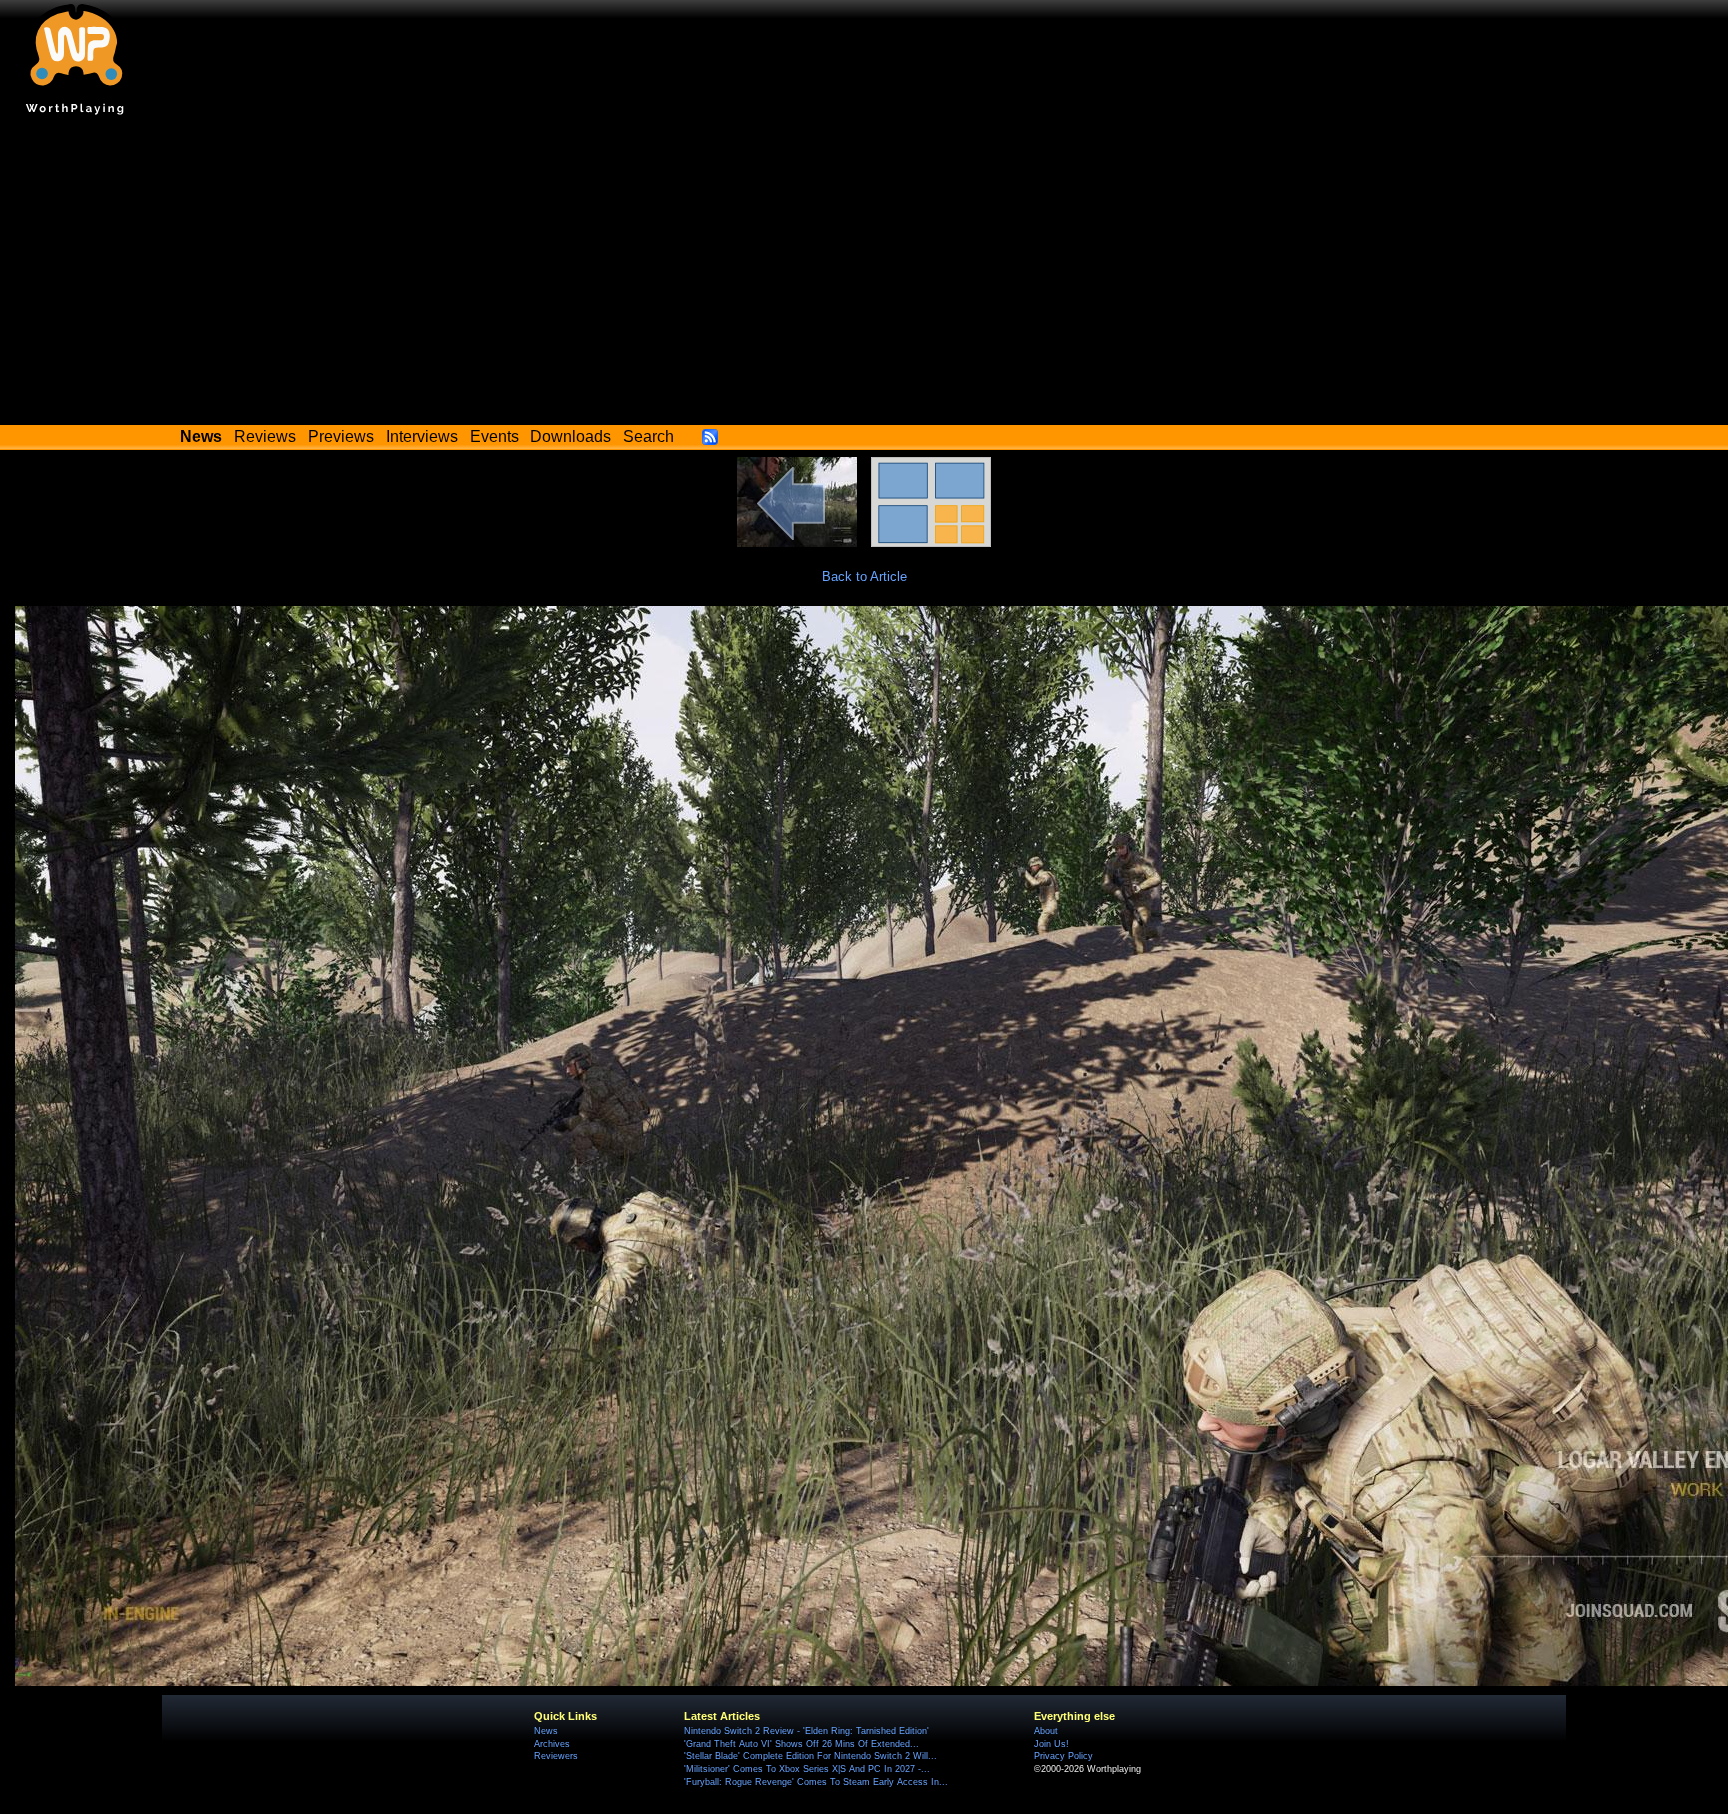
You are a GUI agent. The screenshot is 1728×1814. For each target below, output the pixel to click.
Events (494, 436)
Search (648, 436)
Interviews (422, 436)
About (1046, 1731)
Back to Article (864, 576)
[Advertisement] (864, 275)
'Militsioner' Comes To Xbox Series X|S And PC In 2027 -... (807, 1769)
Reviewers (556, 1756)
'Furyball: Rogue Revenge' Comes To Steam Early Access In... (816, 1782)
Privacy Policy (1063, 1756)
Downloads (570, 436)
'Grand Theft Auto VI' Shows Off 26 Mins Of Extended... (801, 1744)
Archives (552, 1744)
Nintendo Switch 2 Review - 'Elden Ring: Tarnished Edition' (806, 1731)
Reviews (265, 436)
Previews (341, 436)
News (546, 1731)
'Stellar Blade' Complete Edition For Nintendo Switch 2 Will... (810, 1756)
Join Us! (1051, 1744)
